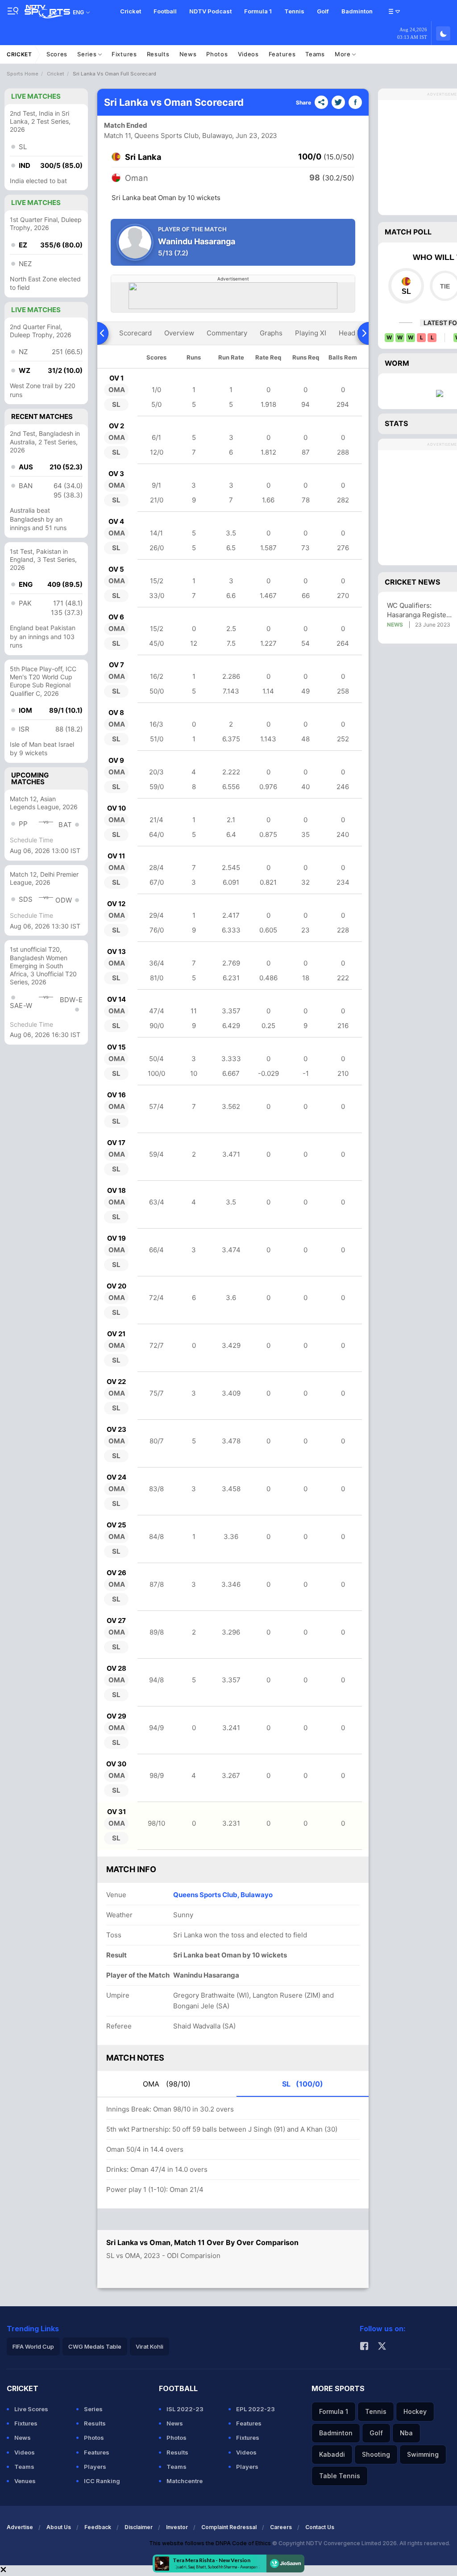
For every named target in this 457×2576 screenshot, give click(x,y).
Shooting (376, 2454)
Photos (217, 54)
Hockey (415, 2411)
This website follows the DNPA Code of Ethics (211, 2543)
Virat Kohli (150, 2346)
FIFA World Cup (33, 2346)
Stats (396, 423)
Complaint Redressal (229, 2527)
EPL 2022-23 (256, 2409)
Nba (406, 2433)
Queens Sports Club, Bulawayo (223, 1895)
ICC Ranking (102, 2481)
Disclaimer (139, 2527)
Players (95, 2467)
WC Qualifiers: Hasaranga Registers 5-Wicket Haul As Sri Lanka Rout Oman (420, 610)
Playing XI (311, 333)
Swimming (423, 2454)
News (188, 54)
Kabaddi (332, 2454)
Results (158, 54)
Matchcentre (185, 2481)
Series (88, 54)
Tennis (294, 11)
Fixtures (124, 54)
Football (165, 11)
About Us (59, 2527)
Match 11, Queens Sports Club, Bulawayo (168, 136)
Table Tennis (340, 2476)
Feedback (98, 2527)
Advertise (20, 2527)
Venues (25, 2481)
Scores (57, 54)
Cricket (131, 11)
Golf (323, 11)
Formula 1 (258, 11)
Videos (248, 54)
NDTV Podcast (210, 11)
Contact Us (320, 2527)
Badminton (357, 11)
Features (282, 54)
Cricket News (412, 582)
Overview (179, 333)
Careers (281, 2527)
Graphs (271, 333)
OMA (167, 2084)
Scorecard (135, 333)
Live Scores (31, 2409)
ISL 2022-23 (185, 2409)
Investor (177, 2527)
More (344, 54)
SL (303, 2084)
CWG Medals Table (95, 2346)
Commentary (227, 333)
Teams (315, 54)
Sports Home (23, 74)
